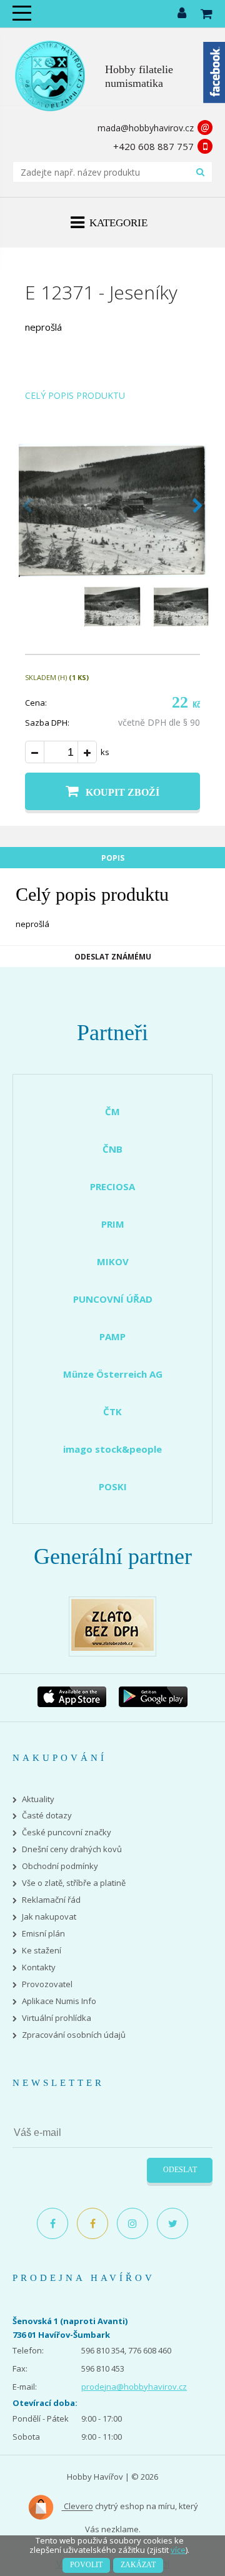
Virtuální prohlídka (57, 2018)
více (178, 2550)
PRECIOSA (112, 1186)
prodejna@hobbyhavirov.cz (134, 2387)
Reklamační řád (51, 1900)
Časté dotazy (47, 1816)
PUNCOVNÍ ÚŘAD (113, 1299)
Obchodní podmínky (60, 1866)
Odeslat (180, 2170)
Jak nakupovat (49, 1917)
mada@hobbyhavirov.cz (146, 128)
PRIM (113, 1224)
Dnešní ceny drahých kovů (72, 1849)
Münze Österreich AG (113, 1374)
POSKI (113, 1486)
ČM (112, 1111)
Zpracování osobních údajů (74, 2035)
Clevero (77, 2507)
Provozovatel (47, 1984)
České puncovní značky (67, 1832)
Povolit (86, 2565)
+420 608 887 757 (153, 146)
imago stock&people (112, 1449)
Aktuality (38, 1799)
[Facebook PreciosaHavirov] (52, 2223)
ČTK (112, 1411)
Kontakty (39, 1967)
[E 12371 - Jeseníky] (112, 573)
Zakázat (138, 2565)
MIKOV (113, 1261)
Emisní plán (43, 1934)
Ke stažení (42, 1951)
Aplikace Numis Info (59, 2001)
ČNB (112, 1149)
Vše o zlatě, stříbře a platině (74, 1883)
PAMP (112, 1336)
